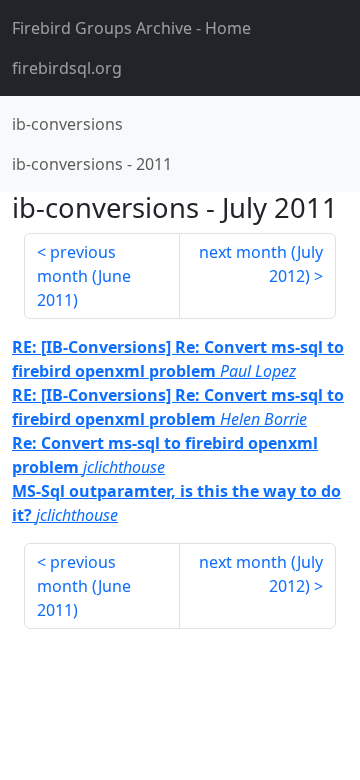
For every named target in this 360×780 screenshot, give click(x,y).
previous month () (84, 276)
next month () (261, 264)
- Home (131, 28)
